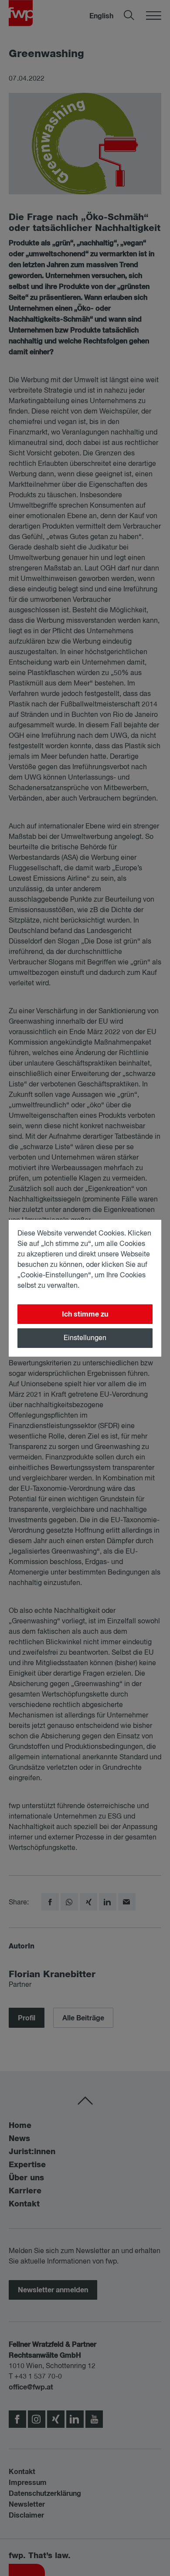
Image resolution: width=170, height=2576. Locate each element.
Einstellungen (85, 1338)
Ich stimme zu (85, 1314)
